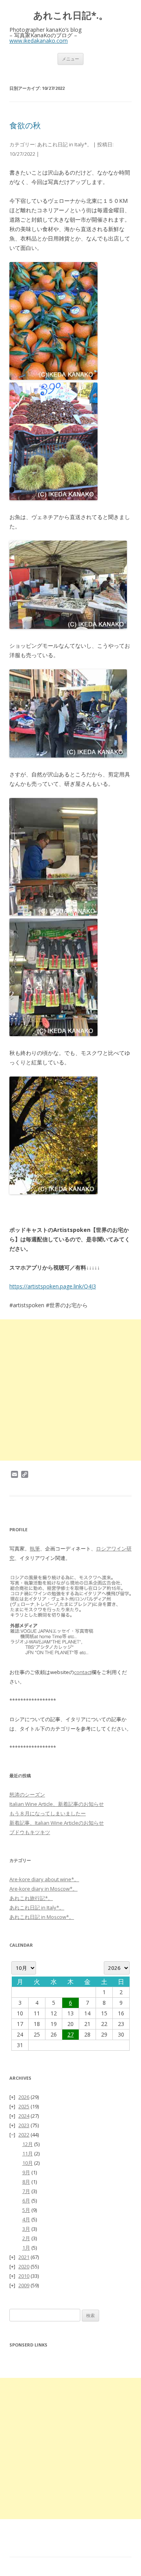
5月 (26, 2210)
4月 (26, 2219)
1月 (26, 2248)
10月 (28, 2163)
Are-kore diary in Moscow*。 (43, 1889)
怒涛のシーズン (27, 1794)
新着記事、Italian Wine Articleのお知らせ (57, 1823)
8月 (26, 2182)
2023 (24, 2125)
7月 (26, 2191)
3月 (26, 2229)
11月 (28, 2153)
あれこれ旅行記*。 (31, 1898)
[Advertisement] (70, 1390)
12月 (28, 2144)
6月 (26, 2201)
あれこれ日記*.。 (71, 15)
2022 (24, 2135)
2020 (24, 2266)
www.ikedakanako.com (39, 41)
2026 (24, 2097)
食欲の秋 (25, 125)
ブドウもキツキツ (30, 1832)
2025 (24, 2106)
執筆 (35, 1549)
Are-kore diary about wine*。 (44, 1879)
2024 (24, 2116)
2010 (24, 2276)
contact (83, 1672)
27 (70, 2034)
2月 (26, 2238)
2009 (24, 2285)
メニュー (70, 59)
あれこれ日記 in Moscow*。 (42, 1917)
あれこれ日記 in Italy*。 (65, 144)
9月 (26, 2172)
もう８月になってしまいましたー (48, 1813)
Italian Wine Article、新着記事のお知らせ (57, 1804)
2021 (24, 2257)
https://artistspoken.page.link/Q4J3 (53, 1286)
